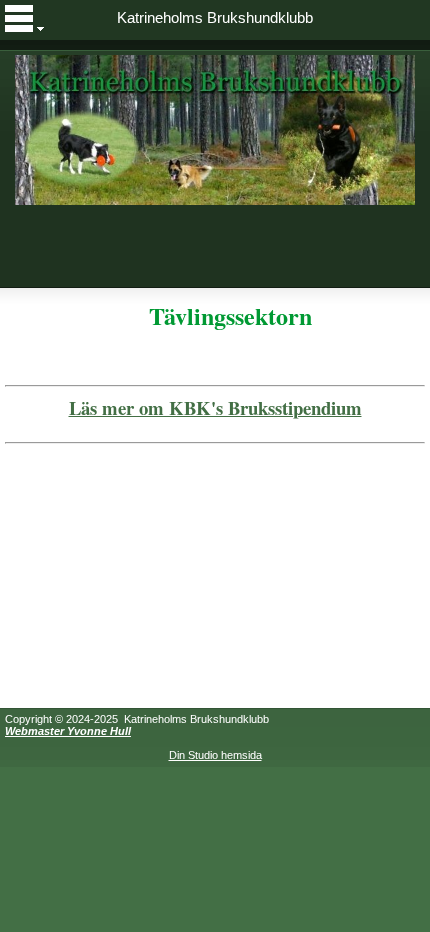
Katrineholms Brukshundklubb (215, 18)
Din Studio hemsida (215, 755)
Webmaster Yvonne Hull (68, 731)
